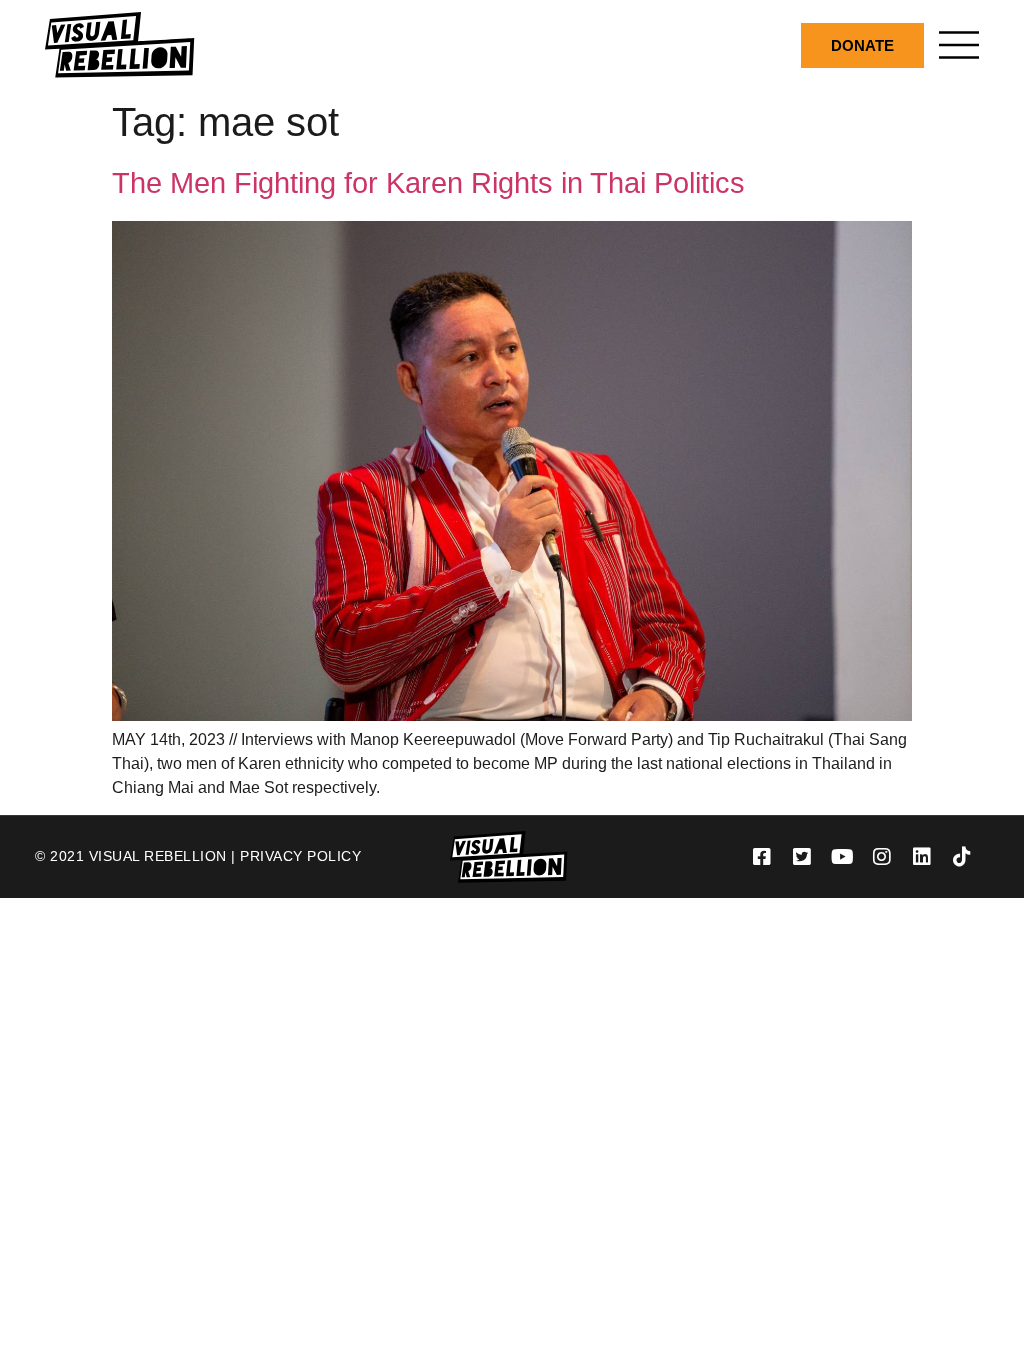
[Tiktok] (962, 857)
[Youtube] (842, 857)
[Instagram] (882, 857)
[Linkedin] (922, 857)
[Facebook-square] (762, 857)
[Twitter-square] (802, 857)
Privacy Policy (300, 856)
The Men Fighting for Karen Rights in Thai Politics (428, 183)
